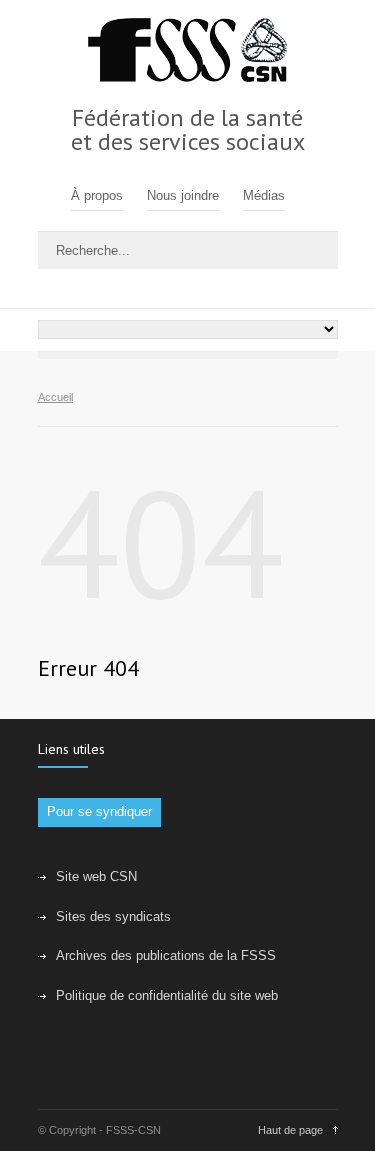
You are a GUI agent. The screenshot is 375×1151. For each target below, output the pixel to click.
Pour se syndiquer (99, 811)
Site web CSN (96, 876)
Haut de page (290, 1130)
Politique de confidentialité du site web (167, 995)
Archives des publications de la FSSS (166, 955)
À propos (97, 195)
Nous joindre (183, 195)
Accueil (55, 397)
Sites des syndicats (113, 916)
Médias (264, 195)
